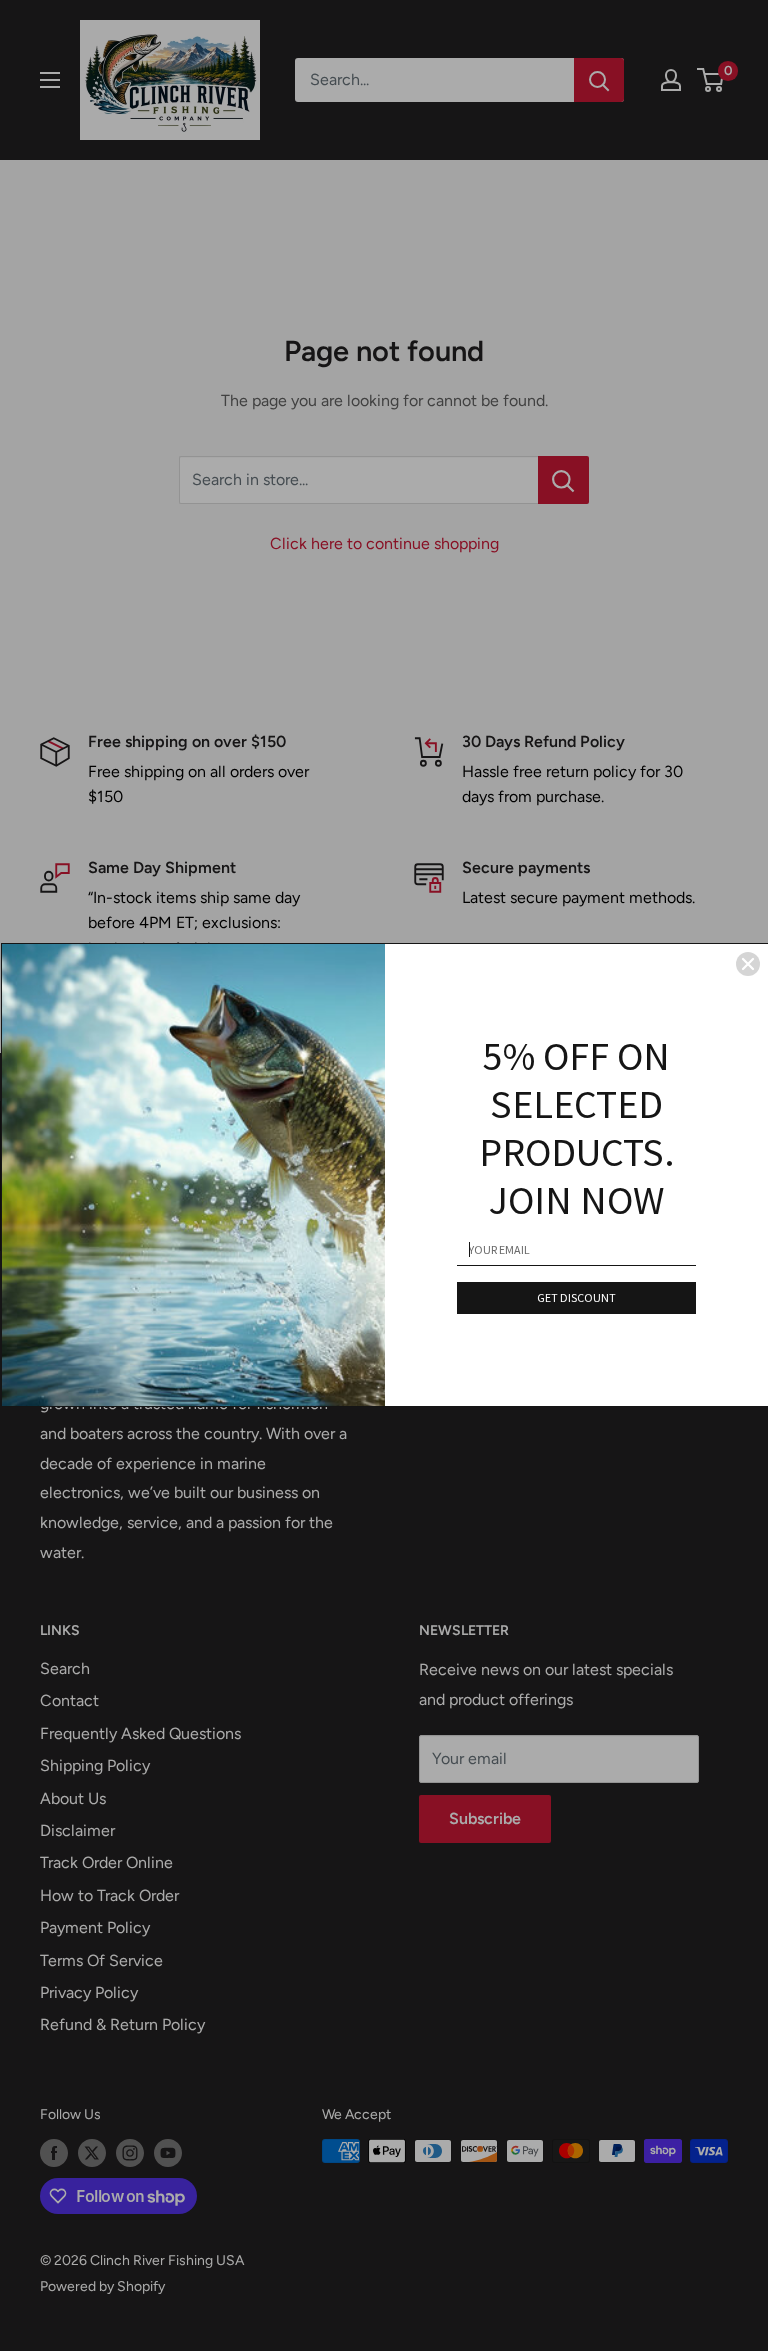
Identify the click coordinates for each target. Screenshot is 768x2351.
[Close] (748, 964)
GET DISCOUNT (576, 1297)
